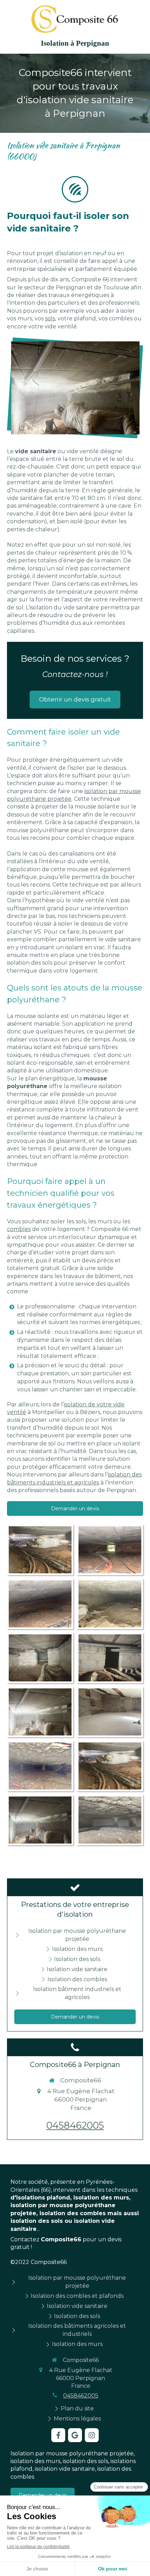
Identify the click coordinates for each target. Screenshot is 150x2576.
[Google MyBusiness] (75, 2435)
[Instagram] (92, 2435)
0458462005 (75, 2125)
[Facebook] (58, 2435)
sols (50, 318)
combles (19, 1229)
